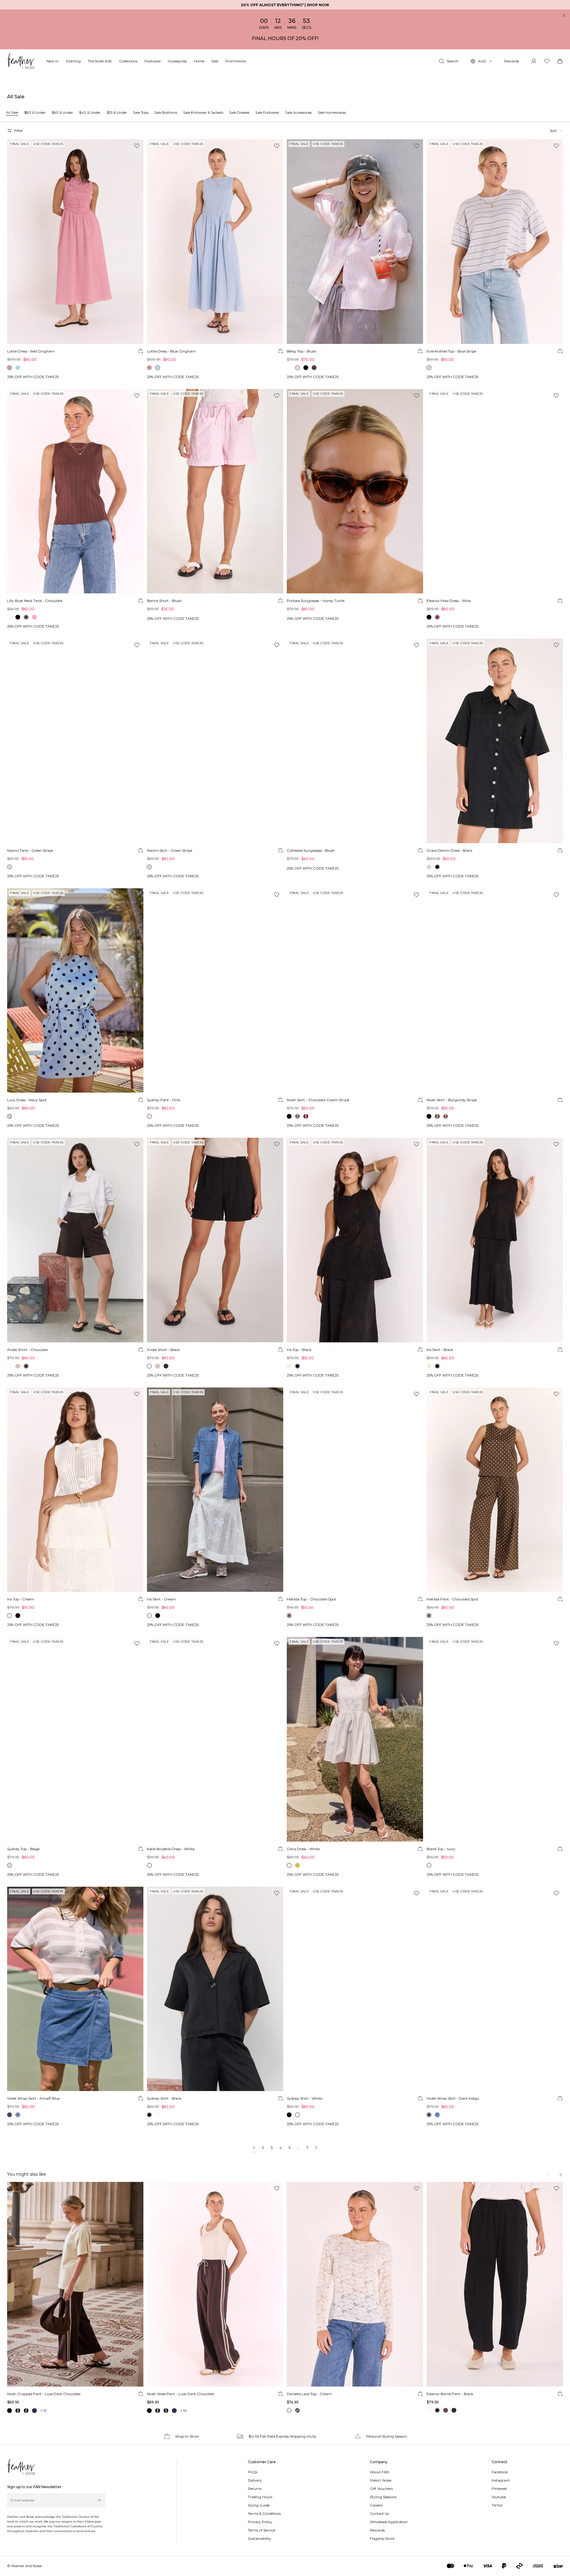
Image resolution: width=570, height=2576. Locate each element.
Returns (255, 2489)
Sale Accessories (299, 112)
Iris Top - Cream (21, 1599)
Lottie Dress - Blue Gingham (171, 351)
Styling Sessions (383, 2497)
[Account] (534, 61)
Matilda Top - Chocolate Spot (311, 1599)
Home (199, 61)
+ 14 (183, 2410)
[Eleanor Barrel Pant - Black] (495, 2284)
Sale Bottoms (166, 112)
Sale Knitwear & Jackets (203, 112)
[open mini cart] (560, 61)
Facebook (500, 2472)
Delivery (255, 2480)
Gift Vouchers (381, 2489)
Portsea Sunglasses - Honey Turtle (316, 601)
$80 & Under (35, 112)
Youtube (499, 2497)
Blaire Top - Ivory (441, 1849)
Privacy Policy (260, 2522)
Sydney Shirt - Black (164, 2098)
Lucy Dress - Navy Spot (27, 1100)
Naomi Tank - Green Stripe (30, 850)
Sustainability (260, 2538)
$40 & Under (90, 112)
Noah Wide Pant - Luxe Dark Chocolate (180, 2394)
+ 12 (43, 2410)
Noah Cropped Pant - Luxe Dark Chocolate (44, 2394)
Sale (215, 61)
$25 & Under (117, 112)
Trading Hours (260, 2497)
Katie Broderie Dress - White (171, 1849)
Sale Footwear (267, 112)
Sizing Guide (259, 2505)
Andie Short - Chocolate (27, 1350)
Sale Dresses (239, 112)
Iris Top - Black (299, 1350)
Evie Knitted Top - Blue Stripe (451, 351)
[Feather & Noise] (21, 2467)
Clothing (73, 61)
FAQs (253, 2472)
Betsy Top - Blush (302, 351)
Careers (376, 2505)
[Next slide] (560, 2175)
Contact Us (379, 2513)
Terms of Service (262, 2530)
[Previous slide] (548, 2175)
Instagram (501, 2480)
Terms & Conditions (264, 2513)
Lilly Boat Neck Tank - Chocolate (35, 601)
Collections (128, 61)
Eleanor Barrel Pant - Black (450, 2394)
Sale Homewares (332, 112)
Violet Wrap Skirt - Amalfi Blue (33, 2098)
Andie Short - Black (163, 1350)
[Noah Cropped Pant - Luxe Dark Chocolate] (75, 2284)
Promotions (236, 61)
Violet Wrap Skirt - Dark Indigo (453, 2098)
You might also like (27, 2174)
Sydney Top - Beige (23, 1849)
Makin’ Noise (381, 2480)
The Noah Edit (100, 61)
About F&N (379, 2472)
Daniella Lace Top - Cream (309, 2394)
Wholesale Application (389, 2522)
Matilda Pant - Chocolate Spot (452, 1599)
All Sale (12, 112)
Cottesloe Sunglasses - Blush (311, 850)
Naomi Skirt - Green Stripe (170, 850)
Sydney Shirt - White (304, 2098)
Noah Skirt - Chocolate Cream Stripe (318, 1100)
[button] (556, 131)
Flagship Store (382, 2538)
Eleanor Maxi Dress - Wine (449, 601)
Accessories (177, 61)
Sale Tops (141, 112)
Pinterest (499, 2489)
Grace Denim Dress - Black (449, 850)
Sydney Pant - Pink (164, 1100)
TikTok (497, 2505)
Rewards (512, 61)
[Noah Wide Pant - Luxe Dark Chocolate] (215, 2284)
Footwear (153, 61)
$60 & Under (62, 112)
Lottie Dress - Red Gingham (31, 351)
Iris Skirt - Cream (161, 1599)
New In (53, 61)
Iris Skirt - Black (440, 1350)
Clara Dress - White (303, 1849)
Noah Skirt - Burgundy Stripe (452, 1100)
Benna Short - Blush (164, 601)
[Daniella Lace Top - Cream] (355, 2284)
